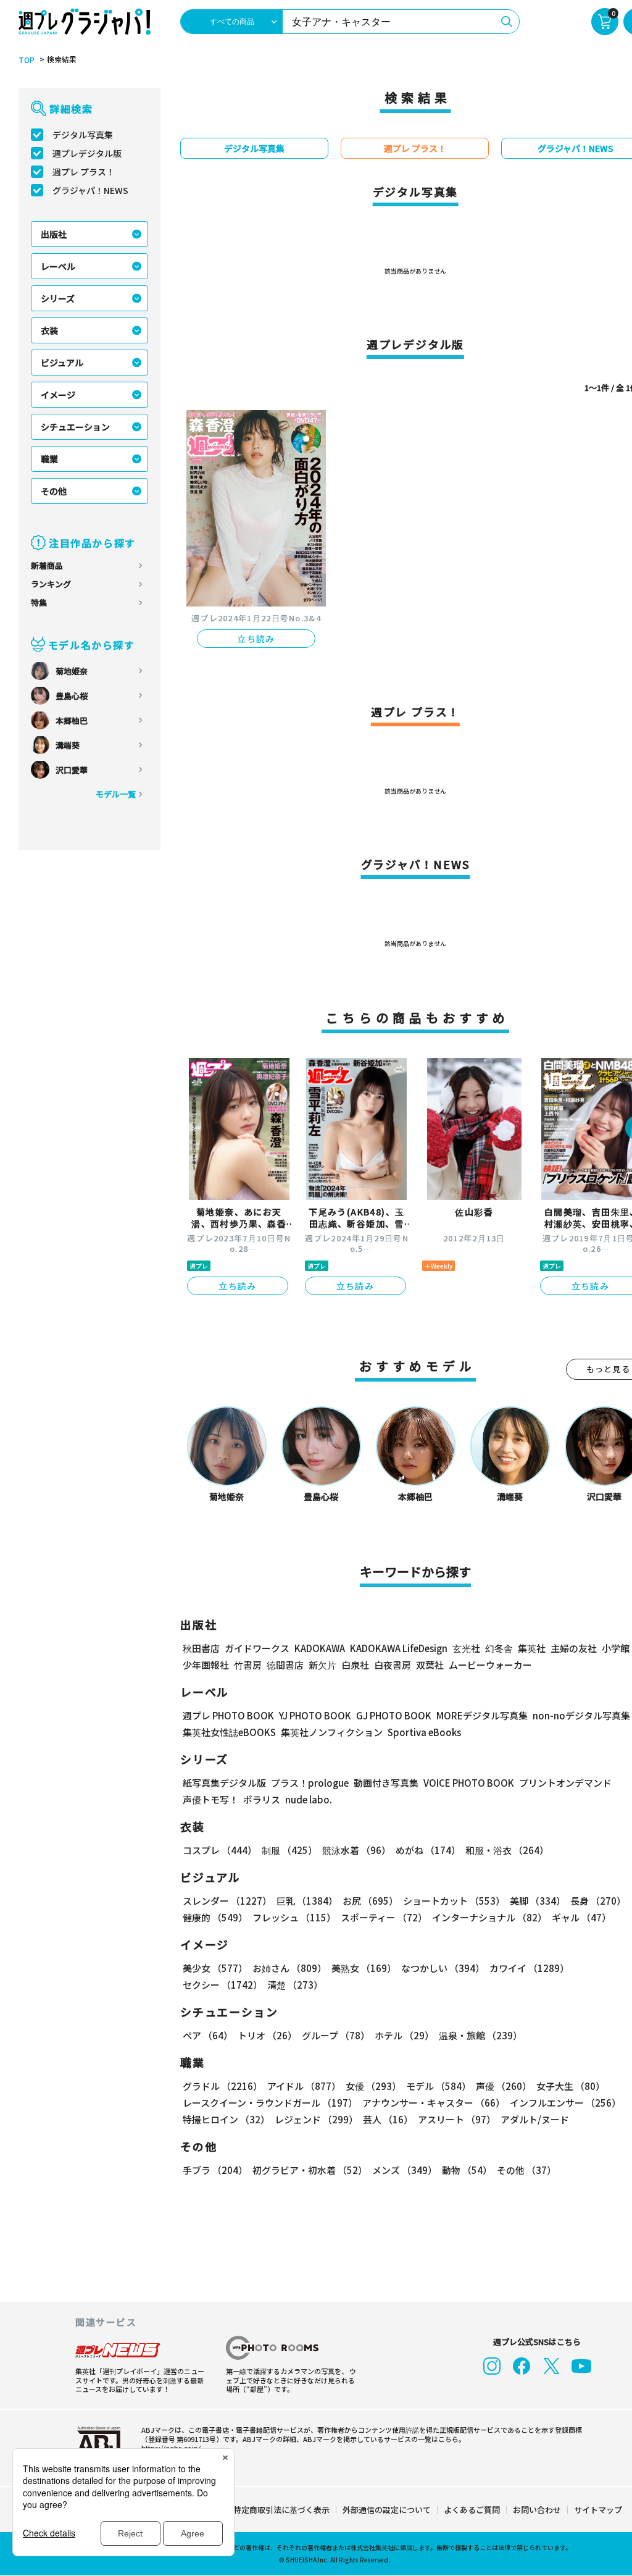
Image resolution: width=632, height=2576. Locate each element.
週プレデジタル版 (87, 153)
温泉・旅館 (480, 2035)
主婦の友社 (574, 1648)
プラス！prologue (310, 1783)
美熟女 (364, 1968)
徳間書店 (285, 1665)
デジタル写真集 (83, 135)
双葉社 (430, 1665)
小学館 (616, 1648)
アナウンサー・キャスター (434, 2103)
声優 (504, 2086)
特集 (39, 602)
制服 (289, 1850)
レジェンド (316, 2119)
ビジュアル (62, 363)
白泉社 (355, 1665)
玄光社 (466, 1648)
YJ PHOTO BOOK (315, 1715)
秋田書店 (201, 1648)
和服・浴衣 (507, 1850)
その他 (54, 491)
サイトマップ (598, 2510)
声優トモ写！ (210, 1799)
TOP (27, 60)
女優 (373, 2086)
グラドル (222, 2086)
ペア (208, 2035)
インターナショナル (489, 1917)
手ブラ (215, 2170)
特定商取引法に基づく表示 (281, 2510)
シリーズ (58, 298)
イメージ (58, 395)
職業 (49, 459)
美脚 (538, 1901)
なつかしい (443, 1968)
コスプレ (220, 1850)
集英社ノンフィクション (332, 1732)
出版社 (54, 234)
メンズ (405, 2170)
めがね (428, 1850)
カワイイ (529, 1968)
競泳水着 (356, 1850)
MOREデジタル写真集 (482, 1715)
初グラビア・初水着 (310, 2170)
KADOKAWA (320, 1648)
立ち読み (256, 639)
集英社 (532, 1648)
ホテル (404, 2035)
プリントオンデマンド (565, 1783)
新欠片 (322, 1665)
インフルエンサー (565, 2103)
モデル (439, 2086)
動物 (467, 2170)
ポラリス (262, 1799)
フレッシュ (294, 1917)
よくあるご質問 (472, 2510)
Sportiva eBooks (424, 1732)
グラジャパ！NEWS (90, 190)
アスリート (457, 2119)
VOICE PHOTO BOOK (469, 1783)
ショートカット (454, 1901)
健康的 (215, 1917)
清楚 (295, 1985)
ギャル (581, 1917)
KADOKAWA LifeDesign (399, 1648)
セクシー (222, 1985)
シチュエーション (75, 427)
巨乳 (307, 1901)
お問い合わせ (537, 2510)
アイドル (304, 2086)
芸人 (388, 2119)
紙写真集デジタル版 (224, 1783)
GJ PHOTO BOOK (394, 1715)
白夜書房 (393, 1665)
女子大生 (571, 2086)
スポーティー (384, 1917)
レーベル (58, 266)
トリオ (267, 2035)
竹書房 (248, 1665)
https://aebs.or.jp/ (171, 2448)
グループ (336, 2035)
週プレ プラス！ (84, 172)
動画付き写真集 (386, 1783)
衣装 (49, 330)
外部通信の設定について (387, 2510)
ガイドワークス (257, 1648)
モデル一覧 (116, 794)
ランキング (51, 584)
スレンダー (227, 1901)
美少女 (215, 1968)
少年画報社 (206, 1665)
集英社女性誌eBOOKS (229, 1732)
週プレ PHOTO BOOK (228, 1715)
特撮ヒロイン (226, 2119)
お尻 (370, 1901)
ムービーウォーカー (490, 1665)
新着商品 (47, 565)
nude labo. (309, 1799)
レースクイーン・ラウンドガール (270, 2103)
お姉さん (289, 1968)
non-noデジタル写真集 (581, 1715)
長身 (598, 1901)
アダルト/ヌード (535, 2119)
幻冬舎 (499, 1648)
